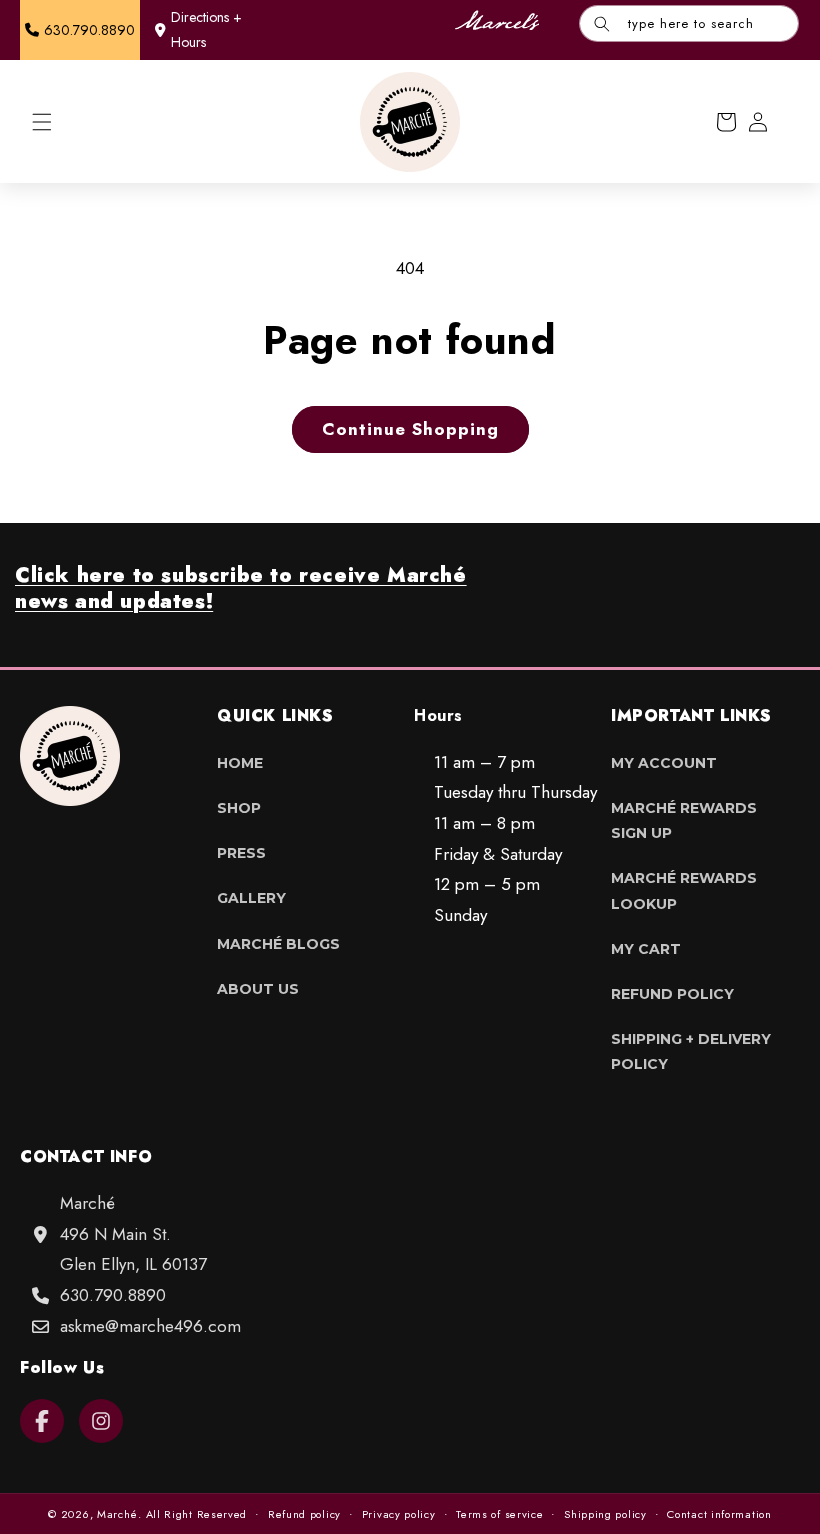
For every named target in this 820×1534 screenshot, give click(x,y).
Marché (117, 1514)
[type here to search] (602, 23)
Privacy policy (399, 1514)
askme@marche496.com (150, 1326)
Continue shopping (410, 429)
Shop (239, 808)
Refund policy (304, 1514)
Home (240, 763)
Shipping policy (605, 1514)
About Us (258, 989)
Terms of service (499, 1514)
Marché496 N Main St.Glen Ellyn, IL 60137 (133, 1233)
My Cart (646, 949)
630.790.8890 (113, 1295)
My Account (664, 763)
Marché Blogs (278, 944)
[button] (42, 122)
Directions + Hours (206, 29)
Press (241, 853)
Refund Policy (672, 994)
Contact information (719, 1514)
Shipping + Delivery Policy (691, 1051)
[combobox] (689, 23)
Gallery (251, 898)
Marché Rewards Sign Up (684, 820)
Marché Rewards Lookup (684, 890)
